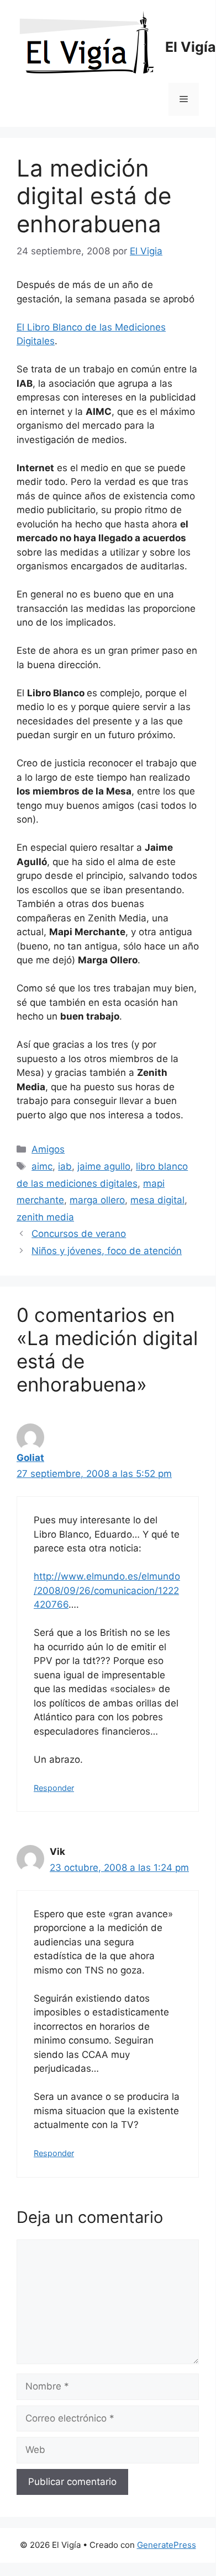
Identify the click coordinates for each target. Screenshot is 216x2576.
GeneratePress (167, 2545)
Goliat (30, 1458)
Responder (54, 1788)
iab (65, 1166)
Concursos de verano (79, 1234)
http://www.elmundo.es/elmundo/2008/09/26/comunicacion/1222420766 (107, 1590)
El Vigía (191, 47)
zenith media (45, 1217)
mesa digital (157, 1200)
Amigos (48, 1149)
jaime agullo (104, 1166)
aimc (42, 1166)
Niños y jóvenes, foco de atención (107, 1251)
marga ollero (97, 1200)
